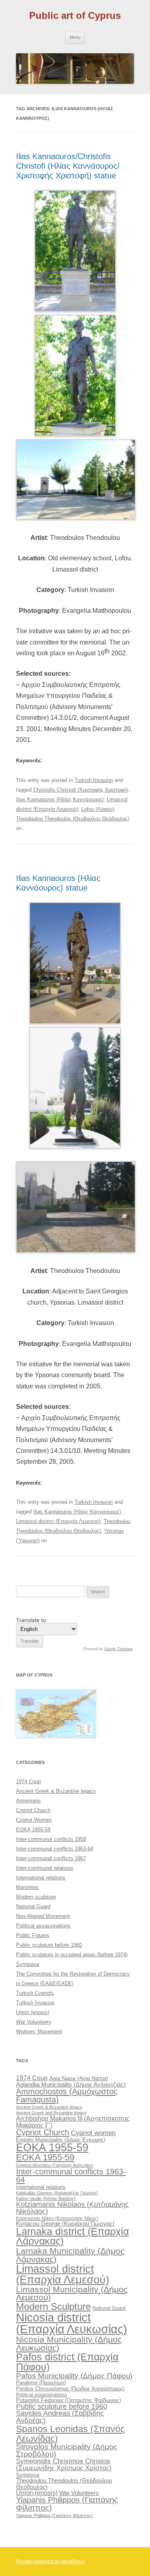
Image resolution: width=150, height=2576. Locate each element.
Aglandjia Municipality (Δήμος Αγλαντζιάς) (71, 2084)
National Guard (33, 1906)
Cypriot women (93, 2133)
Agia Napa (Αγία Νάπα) (79, 2078)
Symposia (28, 1964)
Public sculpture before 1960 (49, 1945)
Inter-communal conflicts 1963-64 (55, 1849)
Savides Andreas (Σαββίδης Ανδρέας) (60, 2417)
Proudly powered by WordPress (50, 2562)
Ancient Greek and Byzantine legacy (51, 2113)
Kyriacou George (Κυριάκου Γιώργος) (65, 2224)
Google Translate (119, 1649)
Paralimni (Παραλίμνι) (41, 2383)
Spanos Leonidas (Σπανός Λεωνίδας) (70, 2434)
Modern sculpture (36, 1897)
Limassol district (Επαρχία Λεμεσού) (58, 1521)
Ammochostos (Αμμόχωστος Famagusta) (67, 2095)
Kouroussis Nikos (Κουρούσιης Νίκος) (57, 2218)
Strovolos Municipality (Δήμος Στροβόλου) (67, 2451)
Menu (75, 37)
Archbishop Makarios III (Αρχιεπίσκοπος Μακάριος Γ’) (73, 2121)
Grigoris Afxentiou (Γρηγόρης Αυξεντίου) (55, 2165)
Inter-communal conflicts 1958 (51, 1839)
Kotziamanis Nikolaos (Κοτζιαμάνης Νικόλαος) (72, 2208)
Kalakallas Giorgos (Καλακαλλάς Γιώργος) (57, 2193)
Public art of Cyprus (75, 15)
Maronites (27, 1887)
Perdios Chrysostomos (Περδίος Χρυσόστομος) (70, 2389)
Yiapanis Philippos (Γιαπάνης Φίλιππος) (67, 2504)
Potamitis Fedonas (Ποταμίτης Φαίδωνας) (69, 2400)
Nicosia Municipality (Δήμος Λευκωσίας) (69, 2344)
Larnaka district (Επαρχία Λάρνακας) (72, 2237)
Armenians (28, 1801)
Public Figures (33, 1935)
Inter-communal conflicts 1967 (51, 1858)
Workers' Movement (39, 2032)
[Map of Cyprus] (56, 1736)
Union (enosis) (33, 2012)
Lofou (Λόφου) (98, 809)
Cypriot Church (33, 1810)
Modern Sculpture (53, 2306)
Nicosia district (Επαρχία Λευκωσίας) (72, 2323)
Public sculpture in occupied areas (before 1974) (72, 1955)
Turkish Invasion (94, 780)
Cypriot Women (34, 1820)
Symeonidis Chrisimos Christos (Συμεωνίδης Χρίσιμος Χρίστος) (64, 2465)
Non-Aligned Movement (43, 1916)
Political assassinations (43, 1926)
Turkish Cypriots (35, 1993)
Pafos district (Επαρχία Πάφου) (67, 2362)
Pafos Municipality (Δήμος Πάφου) (74, 2376)
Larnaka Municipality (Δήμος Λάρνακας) (70, 2255)
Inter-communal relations (45, 1868)
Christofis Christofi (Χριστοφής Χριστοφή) (81, 790)
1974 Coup (28, 1781)
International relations (41, 1878)
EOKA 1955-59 (33, 1829)
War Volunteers (34, 2022)
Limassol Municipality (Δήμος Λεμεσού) (72, 2293)
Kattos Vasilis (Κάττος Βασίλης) (46, 2198)
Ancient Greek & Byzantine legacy (56, 1791)
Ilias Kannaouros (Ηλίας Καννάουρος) (60, 799)
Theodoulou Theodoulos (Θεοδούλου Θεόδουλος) (73, 819)
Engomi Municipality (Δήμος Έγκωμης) (61, 2140)
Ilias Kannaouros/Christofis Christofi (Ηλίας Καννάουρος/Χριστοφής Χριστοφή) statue (68, 166)
